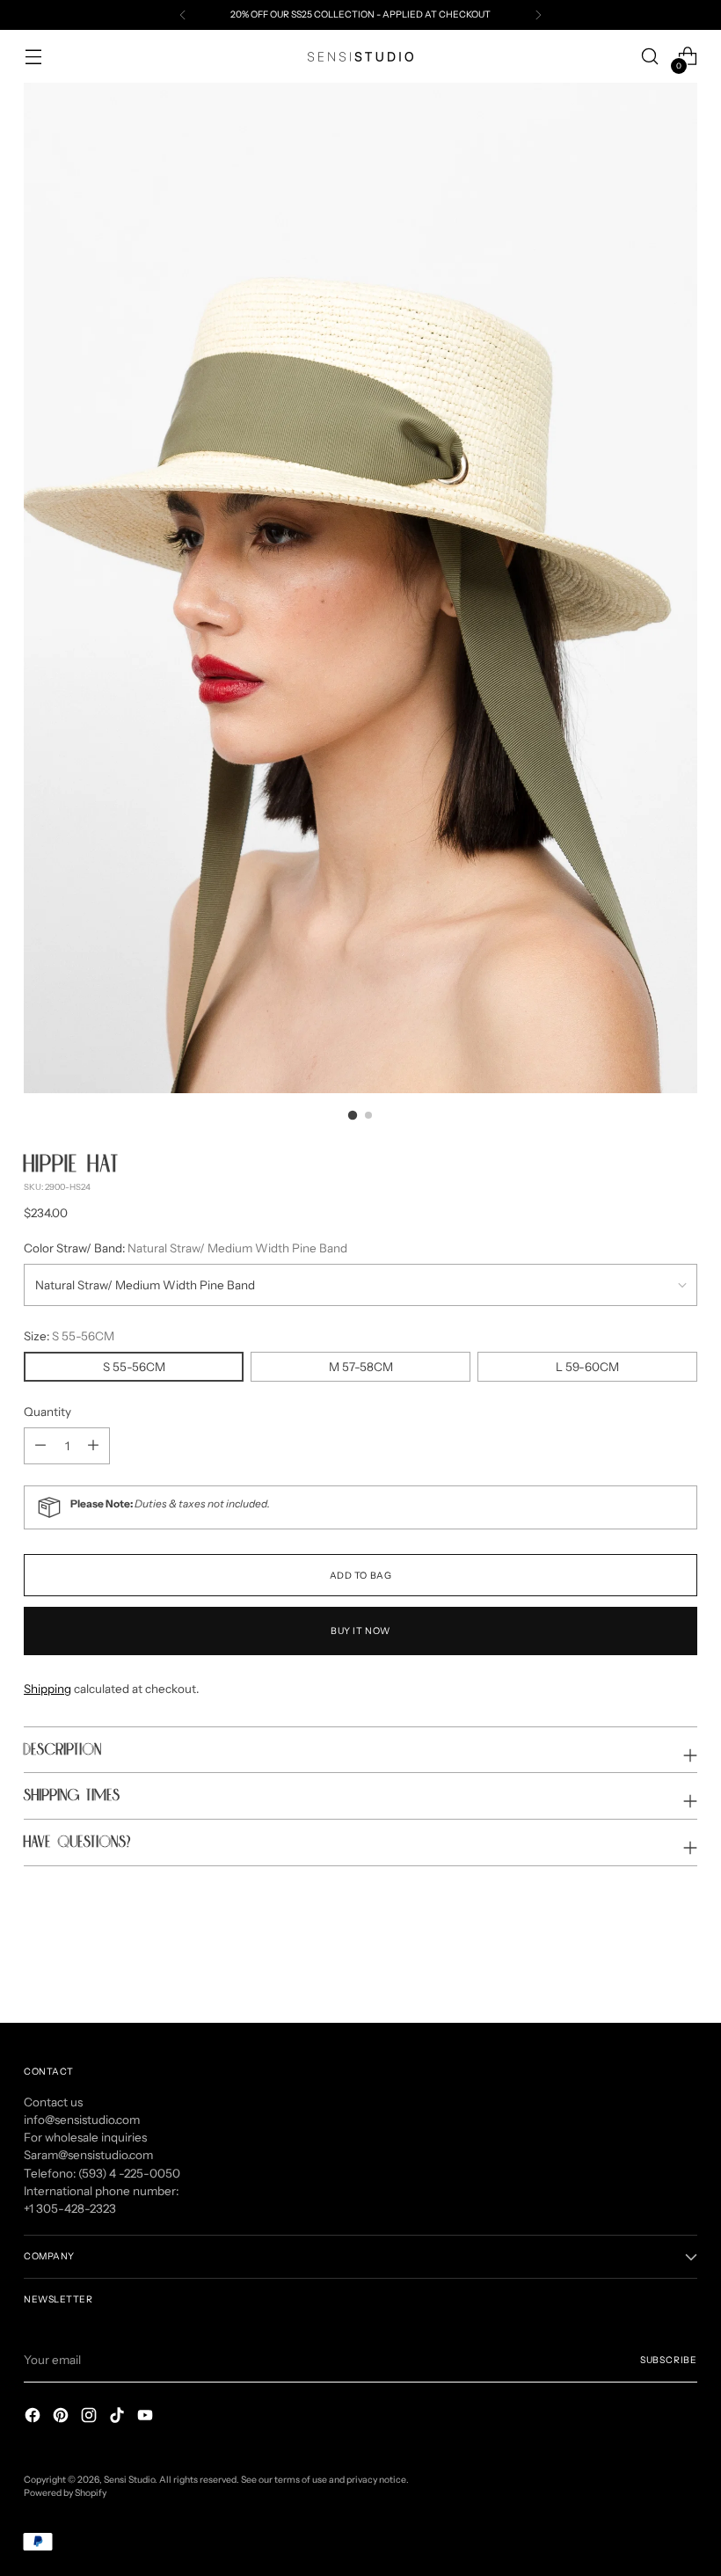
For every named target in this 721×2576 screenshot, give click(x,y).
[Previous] (183, 15)
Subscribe (669, 2360)
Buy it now (360, 1631)
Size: (69, 1336)
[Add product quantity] (40, 1446)
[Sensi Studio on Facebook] (34, 2417)
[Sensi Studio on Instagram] (91, 2417)
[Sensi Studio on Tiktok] (119, 2417)
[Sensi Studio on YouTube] (147, 2417)
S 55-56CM (134, 1367)
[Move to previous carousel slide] (642, 1963)
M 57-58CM (361, 1367)
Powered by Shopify (65, 2493)
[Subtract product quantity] (93, 1446)
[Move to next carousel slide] (682, 1962)
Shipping (47, 1689)
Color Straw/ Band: (186, 1248)
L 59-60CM (587, 1367)
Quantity (47, 1412)
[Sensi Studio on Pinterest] (62, 2417)
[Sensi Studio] (360, 57)
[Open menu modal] (33, 57)
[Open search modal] (650, 57)
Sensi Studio (129, 2480)
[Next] (538, 15)
